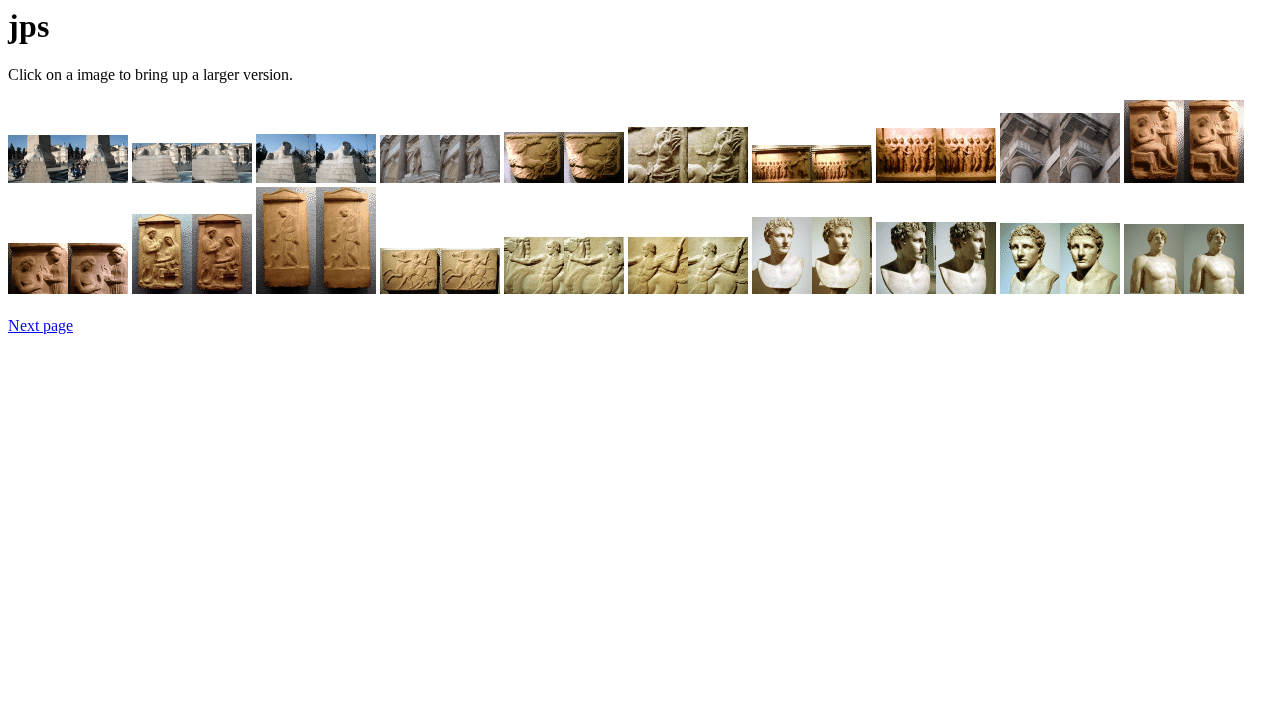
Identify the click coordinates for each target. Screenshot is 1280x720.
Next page (40, 325)
